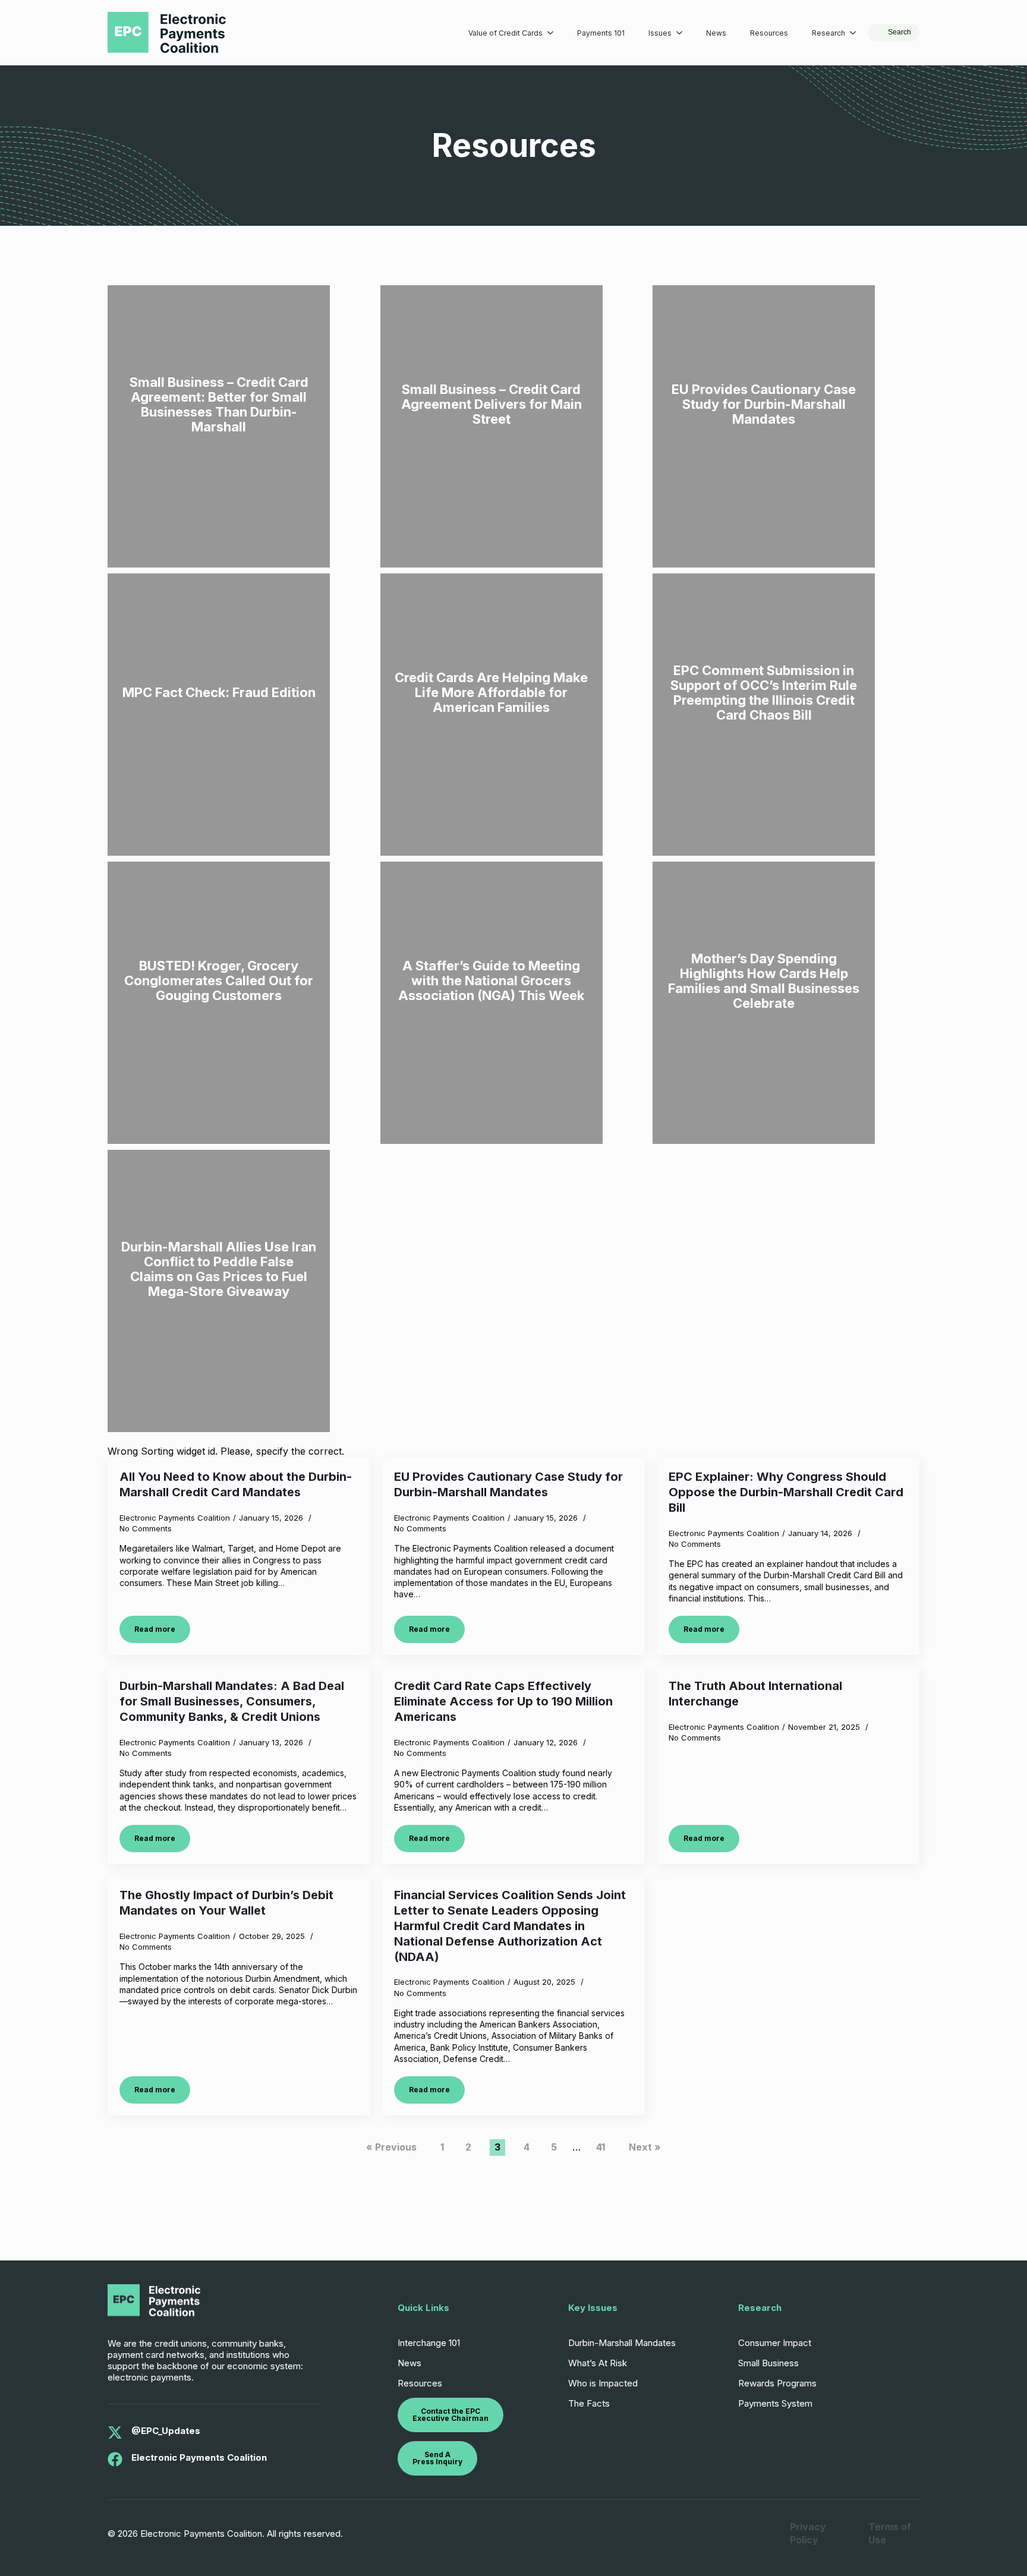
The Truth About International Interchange (755, 1694)
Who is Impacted (603, 2383)
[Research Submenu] (856, 33)
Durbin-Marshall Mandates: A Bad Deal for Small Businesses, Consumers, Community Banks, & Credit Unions (232, 1701)
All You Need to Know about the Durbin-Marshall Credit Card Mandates (236, 1484)
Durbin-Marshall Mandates (622, 2343)
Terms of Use (890, 2533)
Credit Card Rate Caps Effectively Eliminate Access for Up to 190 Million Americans (503, 1701)
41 (601, 2147)
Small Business (768, 2363)
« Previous (391, 2147)
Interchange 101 (429, 2343)
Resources (769, 33)
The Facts (589, 2403)
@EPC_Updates (166, 2431)
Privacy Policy (808, 2533)
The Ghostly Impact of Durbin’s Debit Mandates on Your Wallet (226, 1903)
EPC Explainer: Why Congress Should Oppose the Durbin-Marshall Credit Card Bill (786, 1492)
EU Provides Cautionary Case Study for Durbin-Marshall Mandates (508, 1484)
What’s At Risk (598, 2363)
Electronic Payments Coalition (199, 2457)
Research (828, 33)
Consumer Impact (775, 2343)
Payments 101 (601, 33)
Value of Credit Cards (505, 33)
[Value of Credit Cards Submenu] (554, 33)
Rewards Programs (777, 2383)
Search (900, 32)
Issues (660, 33)
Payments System (775, 2403)
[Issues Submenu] (683, 33)
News (716, 33)
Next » (645, 2147)
